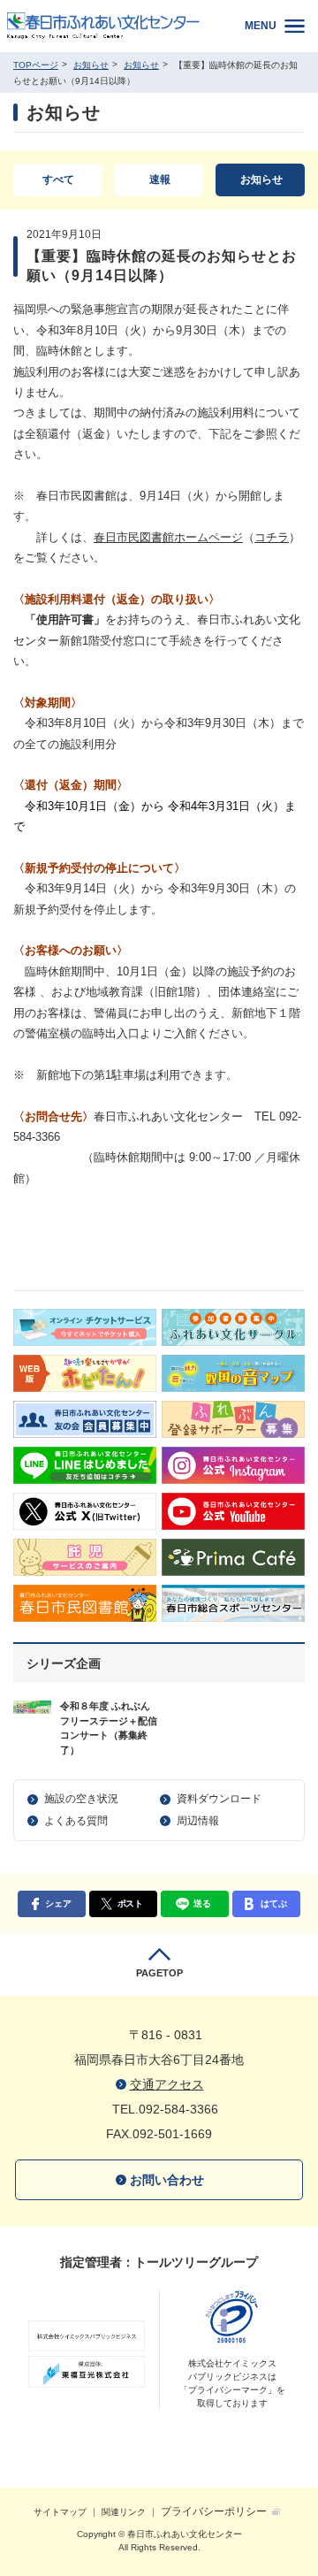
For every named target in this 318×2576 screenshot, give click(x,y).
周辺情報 (198, 1821)
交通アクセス (167, 2084)
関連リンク (124, 2512)
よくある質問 (76, 1821)
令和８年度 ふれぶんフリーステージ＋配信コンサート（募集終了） (109, 1728)
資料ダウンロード (219, 1799)
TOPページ (36, 65)
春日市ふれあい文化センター (114, 26)
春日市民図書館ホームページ (168, 537)
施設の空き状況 (81, 1799)
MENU (261, 26)
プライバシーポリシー (214, 2511)
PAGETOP (159, 1973)
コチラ (272, 537)
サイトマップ (60, 2512)
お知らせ (91, 65)
